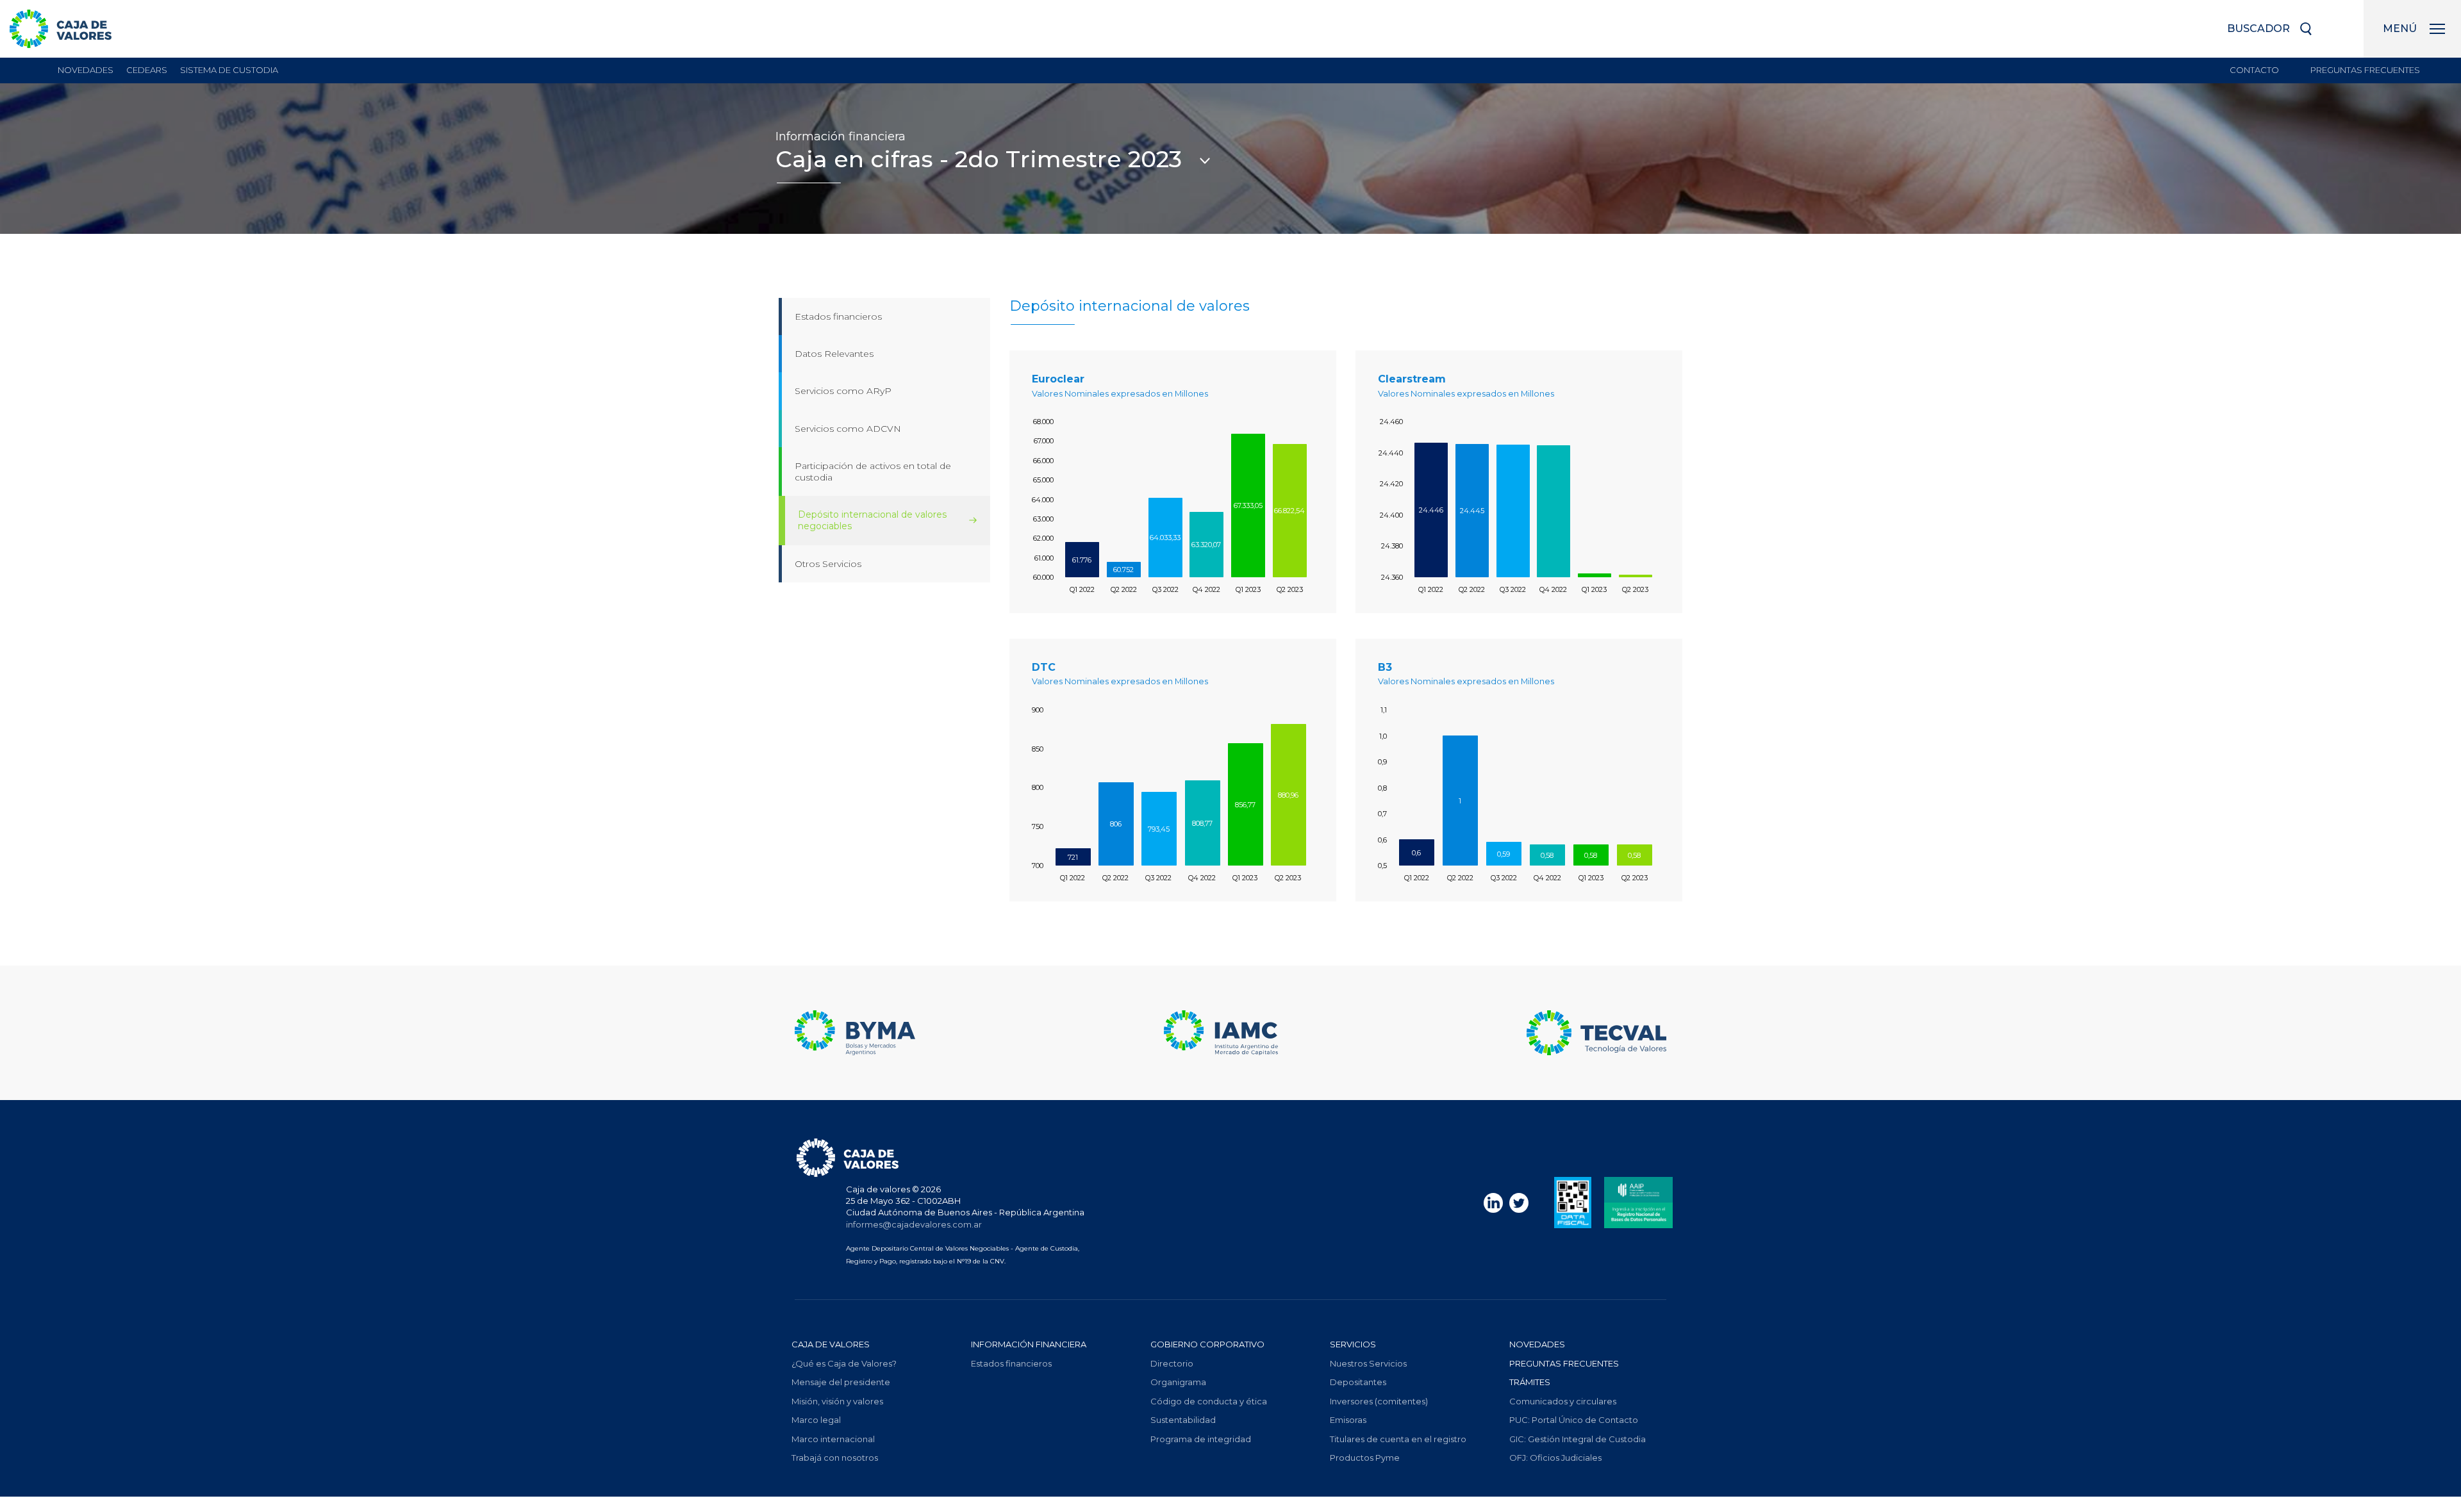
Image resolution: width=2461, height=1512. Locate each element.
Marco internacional (833, 1439)
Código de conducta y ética (1209, 1401)
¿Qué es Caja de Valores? (844, 1363)
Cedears (147, 70)
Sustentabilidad (1183, 1420)
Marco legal (816, 1420)
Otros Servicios (828, 564)
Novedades (86, 70)
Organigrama (1178, 1382)
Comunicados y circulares (1563, 1401)
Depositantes (1358, 1382)
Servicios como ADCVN (848, 429)
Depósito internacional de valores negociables (872, 520)
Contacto (2254, 70)
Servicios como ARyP (843, 391)
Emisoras (1348, 1420)
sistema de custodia (229, 70)
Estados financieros (838, 316)
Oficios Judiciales (1555, 1458)
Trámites (1530, 1382)
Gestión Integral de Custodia (1578, 1439)
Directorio (1172, 1363)
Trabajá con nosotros (835, 1458)
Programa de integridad (1201, 1439)
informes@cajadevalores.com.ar (914, 1224)
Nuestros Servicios (1368, 1363)
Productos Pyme (1365, 1458)
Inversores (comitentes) (1379, 1401)
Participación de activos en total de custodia (873, 472)
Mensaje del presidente (841, 1382)
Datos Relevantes (834, 354)
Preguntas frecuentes (2365, 70)
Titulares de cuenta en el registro (1398, 1439)
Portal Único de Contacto (1574, 1420)
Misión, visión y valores (837, 1401)
